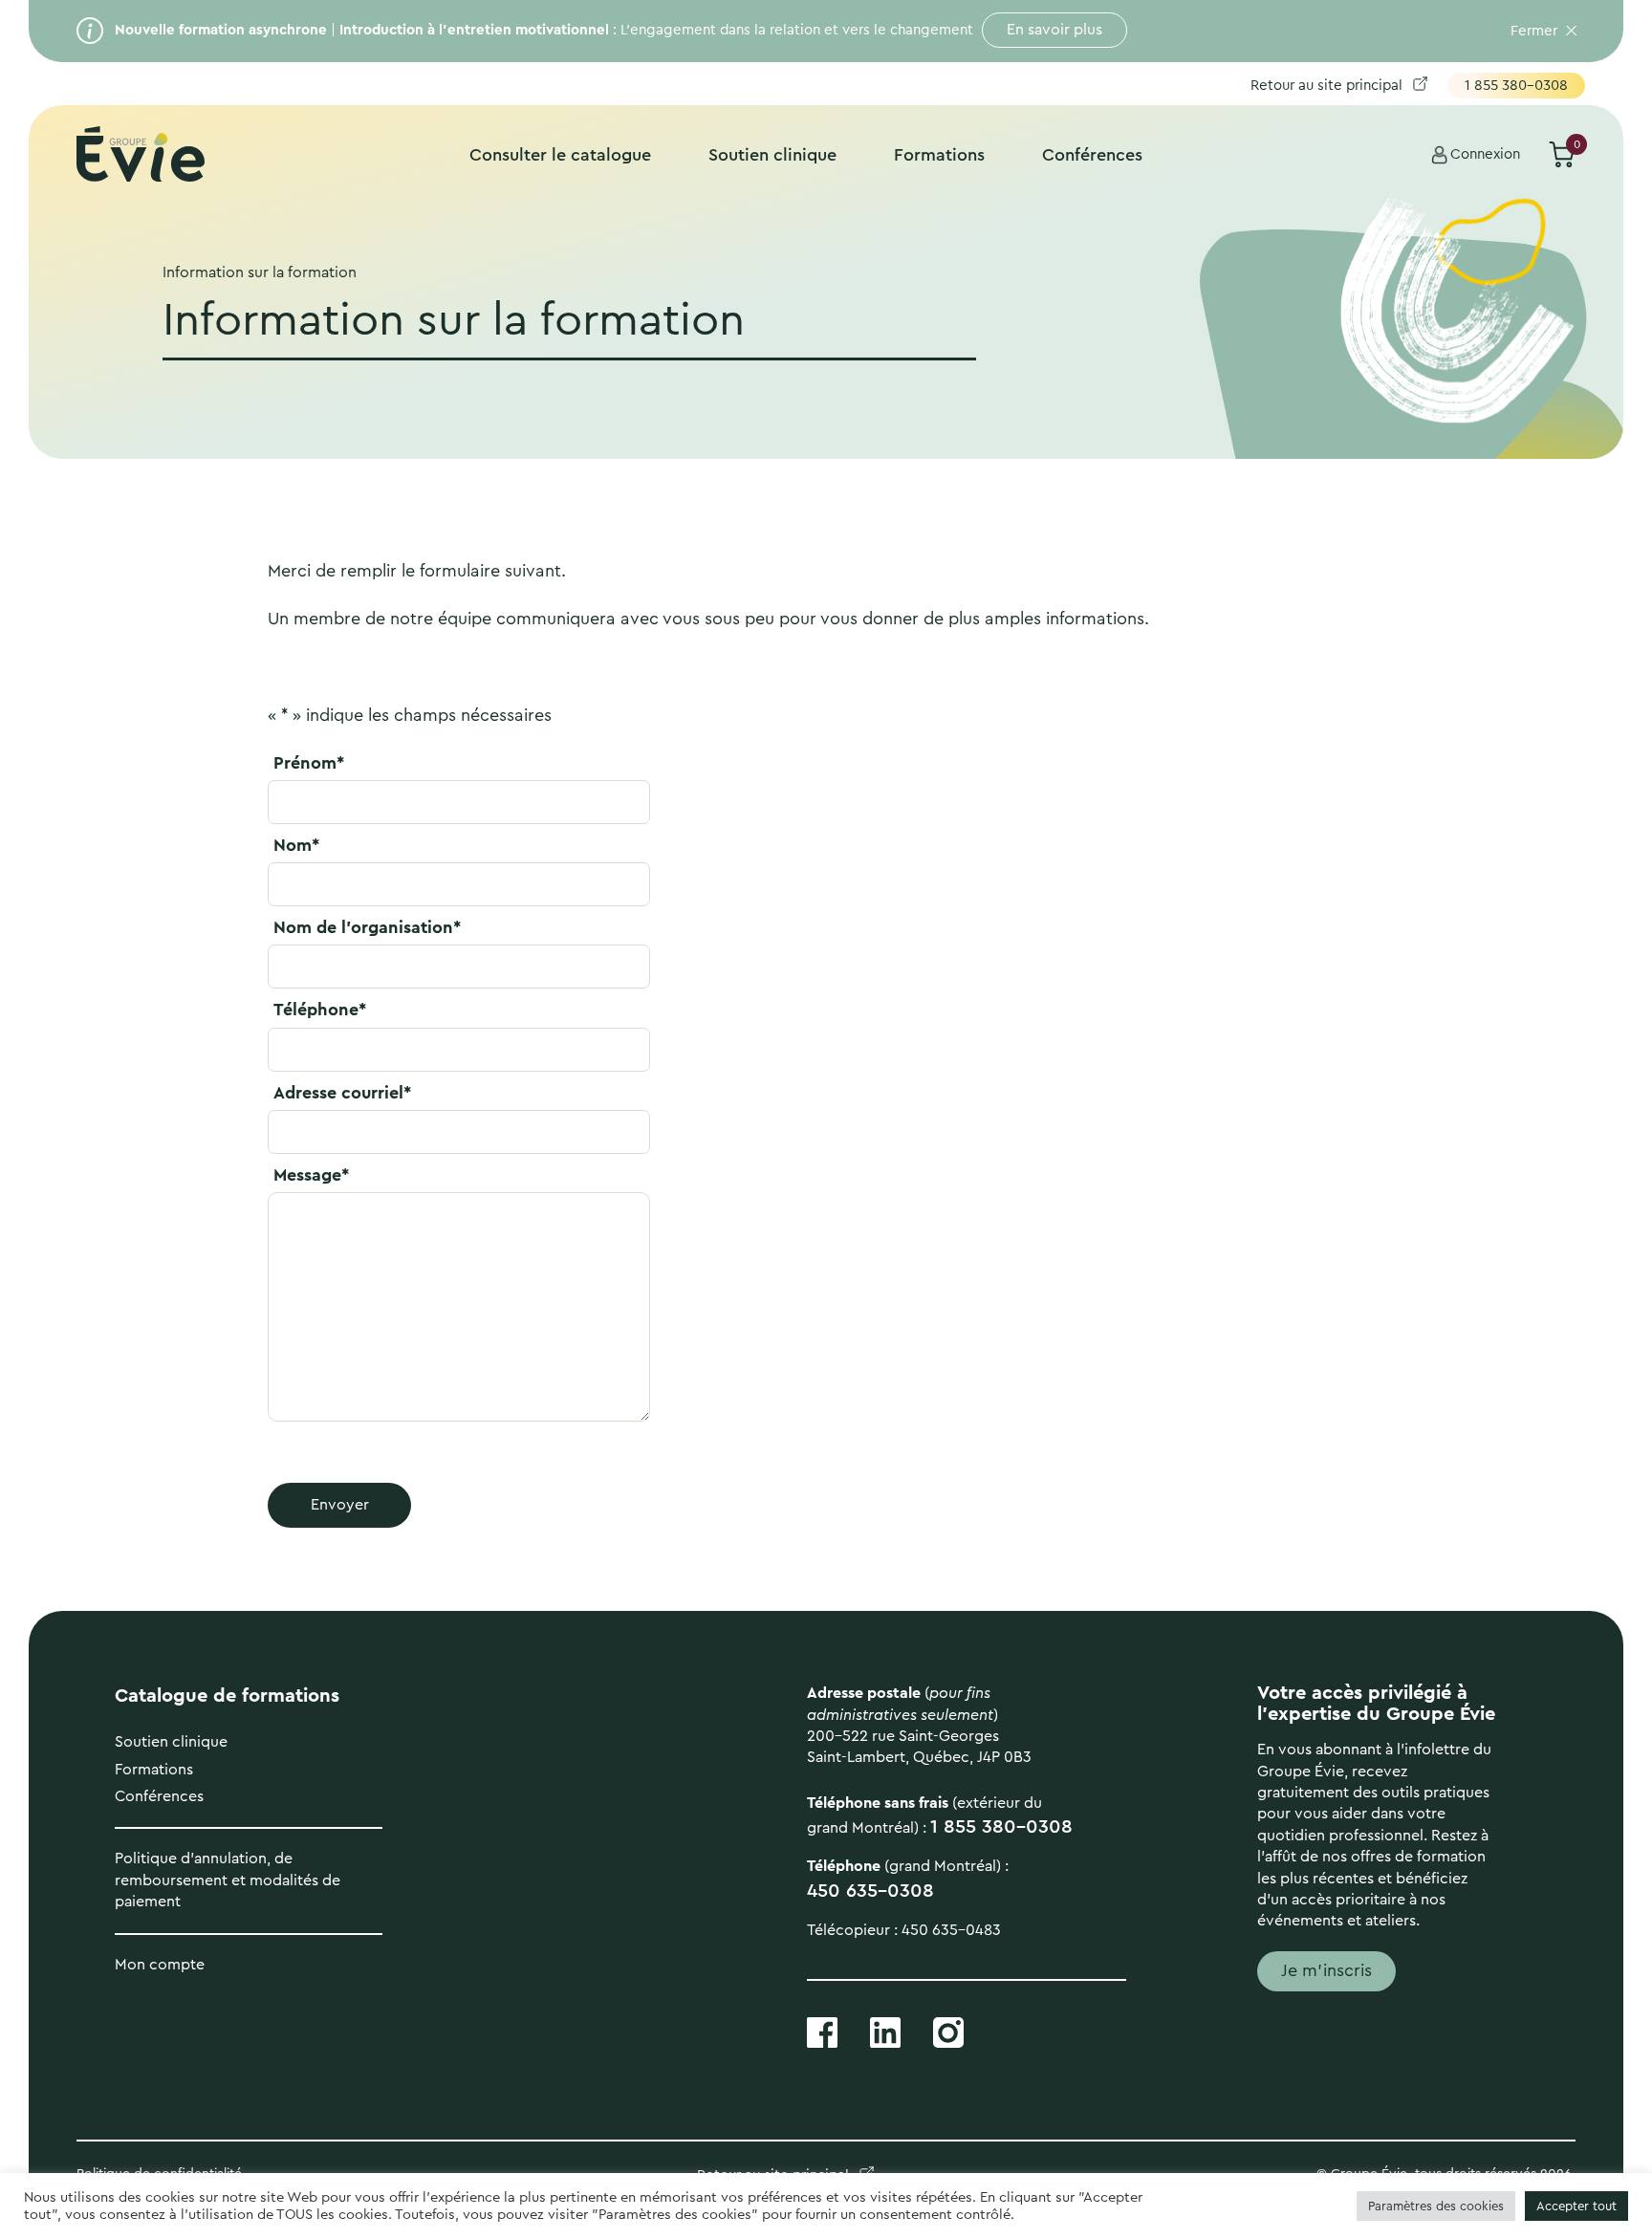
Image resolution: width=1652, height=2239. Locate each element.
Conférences (1092, 155)
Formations (939, 155)
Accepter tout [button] (1576, 2206)
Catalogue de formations (227, 1696)
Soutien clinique (772, 155)
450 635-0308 (870, 1891)
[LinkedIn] (885, 2031)
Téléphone (320, 1010)
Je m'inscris (1326, 1970)
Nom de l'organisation (367, 927)
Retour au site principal (1326, 86)
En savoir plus (1054, 30)
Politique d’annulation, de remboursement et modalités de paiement (228, 1880)
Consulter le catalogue (560, 155)
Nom (296, 845)
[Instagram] (948, 2031)
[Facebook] (822, 2031)
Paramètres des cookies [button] (1436, 2206)
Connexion (1485, 154)
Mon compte (160, 1965)
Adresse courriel (342, 1093)
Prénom (309, 763)
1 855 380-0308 (1516, 86)
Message (311, 1175)
